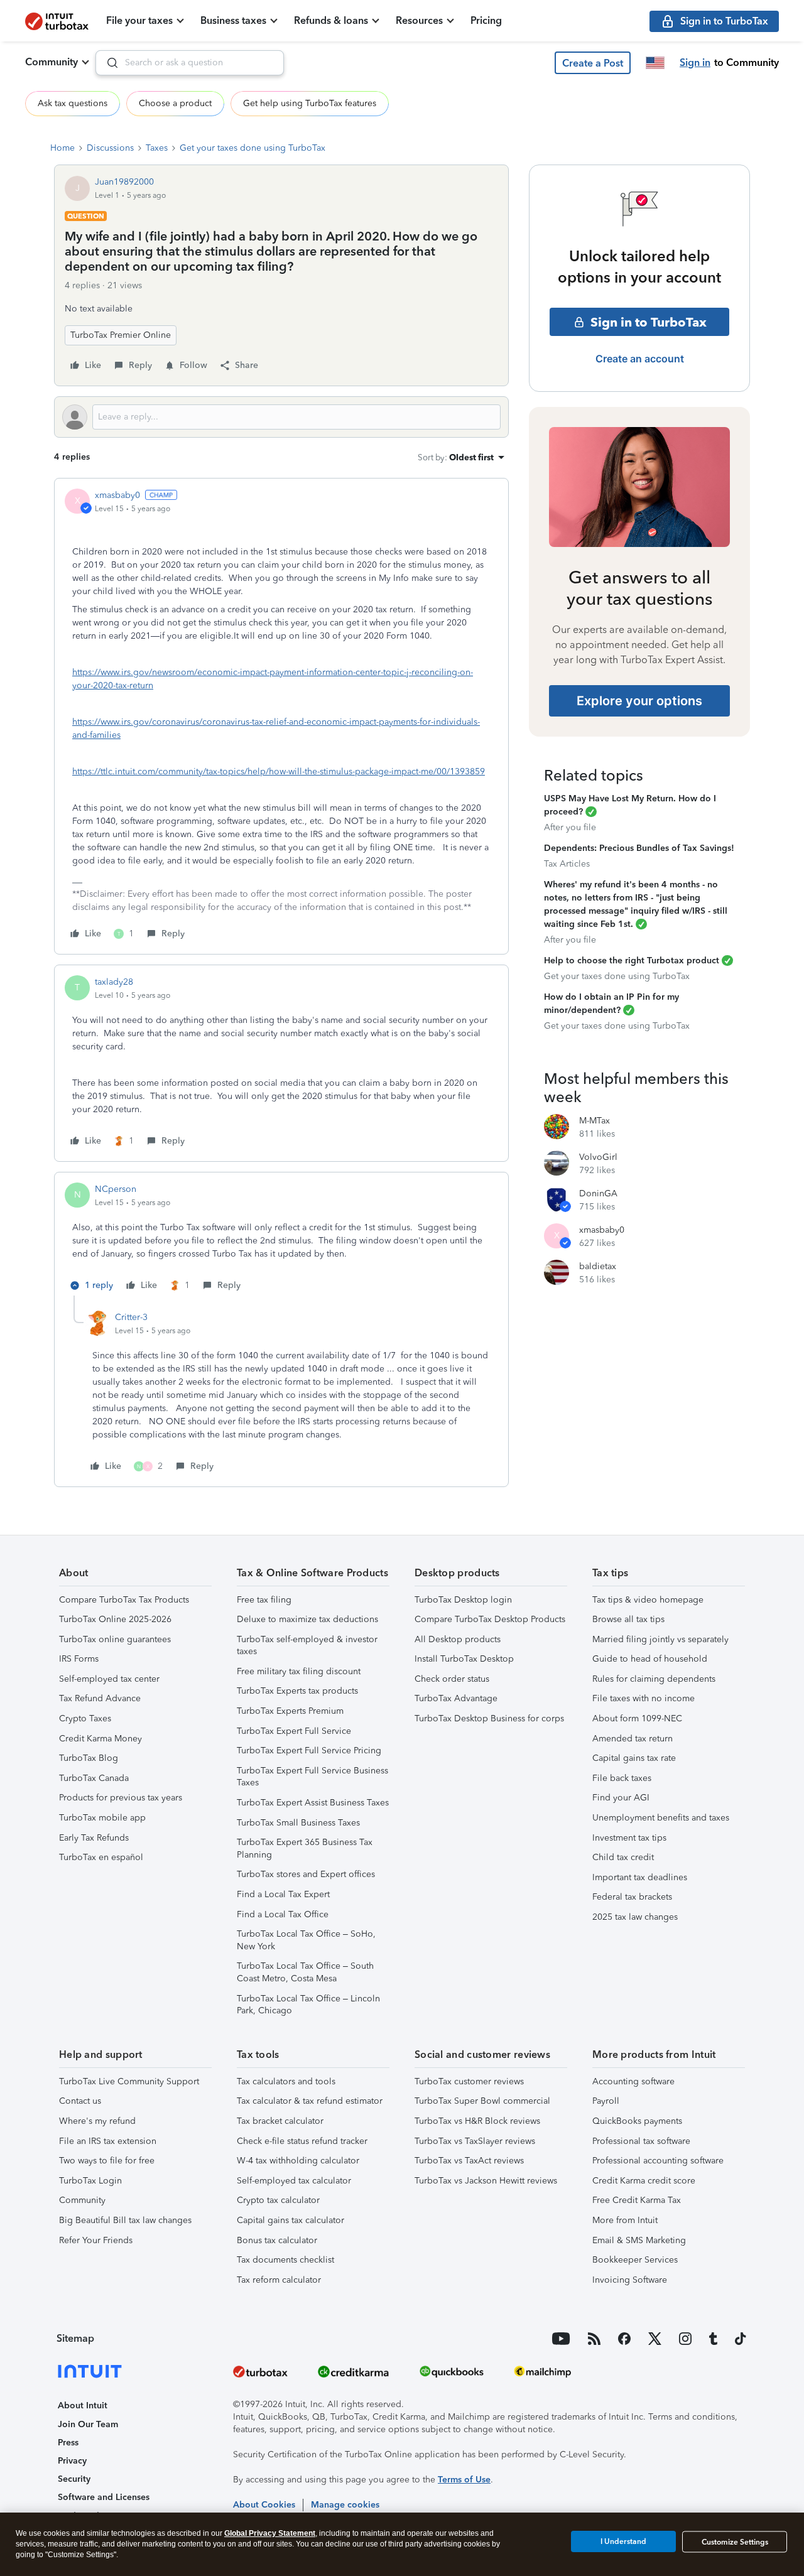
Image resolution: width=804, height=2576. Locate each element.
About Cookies (264, 2505)
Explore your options (639, 701)
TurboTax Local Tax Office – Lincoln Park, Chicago (308, 2005)
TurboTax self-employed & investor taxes (307, 1646)
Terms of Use (464, 2480)
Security (74, 2479)
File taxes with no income (644, 1698)
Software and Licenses (104, 2497)
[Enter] (107, 63)
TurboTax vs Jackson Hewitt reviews (486, 2181)
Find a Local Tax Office (283, 1914)
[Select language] (655, 63)
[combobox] (190, 63)
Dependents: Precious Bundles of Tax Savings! (639, 848)
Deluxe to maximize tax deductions (307, 1619)
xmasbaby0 (117, 495)
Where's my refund (97, 2121)
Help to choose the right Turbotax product (632, 961)
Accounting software (633, 2081)
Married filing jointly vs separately (660, 1639)
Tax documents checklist (285, 2260)
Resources (419, 20)
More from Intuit (625, 2220)
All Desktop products (458, 1639)
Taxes (157, 148)
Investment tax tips (629, 1838)
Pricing (486, 20)
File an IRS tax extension (108, 2141)
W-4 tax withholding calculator (298, 2161)
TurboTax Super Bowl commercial (482, 2101)
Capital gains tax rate (634, 1758)
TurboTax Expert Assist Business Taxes (313, 1803)
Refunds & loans (331, 20)
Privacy (72, 2461)
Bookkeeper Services (635, 2260)
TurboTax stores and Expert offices (306, 1874)
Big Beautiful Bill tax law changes (125, 2220)
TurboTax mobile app (102, 1818)
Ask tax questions (73, 103)
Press (68, 2443)
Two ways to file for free (107, 2161)
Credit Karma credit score (644, 2181)
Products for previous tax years (121, 1798)
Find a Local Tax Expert (283, 1894)
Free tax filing (264, 1600)
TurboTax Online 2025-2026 (115, 1619)
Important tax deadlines (640, 1877)
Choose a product (175, 103)
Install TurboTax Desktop (464, 1659)
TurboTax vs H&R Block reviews (477, 2121)
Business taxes (233, 20)
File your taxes (139, 20)
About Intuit (83, 2406)
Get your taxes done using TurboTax (253, 148)
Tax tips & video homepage (648, 1600)
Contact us (80, 2101)
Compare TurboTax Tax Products (124, 1600)
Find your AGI (621, 1798)
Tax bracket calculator (280, 2121)
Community (52, 62)
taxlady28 (114, 982)
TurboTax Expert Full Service (294, 1731)
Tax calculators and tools (286, 2081)
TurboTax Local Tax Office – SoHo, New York (306, 1940)
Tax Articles (567, 864)
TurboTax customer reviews (469, 2081)
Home (62, 148)
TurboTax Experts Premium (290, 1711)
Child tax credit (623, 1857)
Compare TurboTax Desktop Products (490, 1619)
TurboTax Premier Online (121, 335)
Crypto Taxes (85, 1718)
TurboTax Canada (94, 1778)
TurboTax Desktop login (463, 1600)
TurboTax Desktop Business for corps (489, 1718)
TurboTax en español (101, 1857)
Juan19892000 (124, 182)
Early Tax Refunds (94, 1838)
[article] (281, 716)
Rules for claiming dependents (654, 1679)
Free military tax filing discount (299, 1671)
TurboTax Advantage (456, 1698)
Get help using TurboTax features (310, 103)
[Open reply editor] (281, 417)
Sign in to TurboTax (649, 322)
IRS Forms (79, 1659)
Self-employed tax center (109, 1679)
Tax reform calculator (279, 2280)
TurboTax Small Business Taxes (298, 1823)
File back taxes (622, 1778)
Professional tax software (641, 2141)
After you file (570, 827)
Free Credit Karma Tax (637, 2200)
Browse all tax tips (628, 1619)
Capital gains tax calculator (291, 2220)
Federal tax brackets (632, 1897)
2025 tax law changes (635, 1917)
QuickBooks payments (637, 2121)
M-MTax (595, 1121)
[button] (593, 63)
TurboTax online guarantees (115, 1639)
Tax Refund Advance (100, 1698)
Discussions (110, 148)
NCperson (116, 1189)
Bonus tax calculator (277, 2240)
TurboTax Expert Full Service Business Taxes (312, 1777)
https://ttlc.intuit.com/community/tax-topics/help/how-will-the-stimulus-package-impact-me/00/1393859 (279, 771)
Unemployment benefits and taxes (661, 1818)
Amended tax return (633, 1739)
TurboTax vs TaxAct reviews (469, 2161)
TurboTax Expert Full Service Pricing (309, 1751)
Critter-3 (131, 1317)
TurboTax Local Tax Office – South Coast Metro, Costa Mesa (305, 1972)
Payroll (606, 2101)
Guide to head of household (650, 1659)
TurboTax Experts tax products (297, 1691)
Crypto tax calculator (278, 2200)
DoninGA (598, 1193)
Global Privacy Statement (270, 2533)
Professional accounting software (658, 2161)
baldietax (598, 1266)
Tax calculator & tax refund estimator (310, 2101)
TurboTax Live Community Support (129, 2081)
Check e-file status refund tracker (302, 2141)
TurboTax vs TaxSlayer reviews (475, 2141)
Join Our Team (88, 2424)
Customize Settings (735, 2542)
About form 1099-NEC (637, 1718)
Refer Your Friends (96, 2240)
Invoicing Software (630, 2280)
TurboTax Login (90, 2181)
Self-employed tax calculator (294, 2181)
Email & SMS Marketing (639, 2240)
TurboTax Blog (89, 1758)
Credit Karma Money (100, 1739)
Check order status (452, 1679)
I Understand (623, 2541)
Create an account (640, 359)
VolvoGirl (598, 1157)
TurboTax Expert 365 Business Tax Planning (305, 1848)
